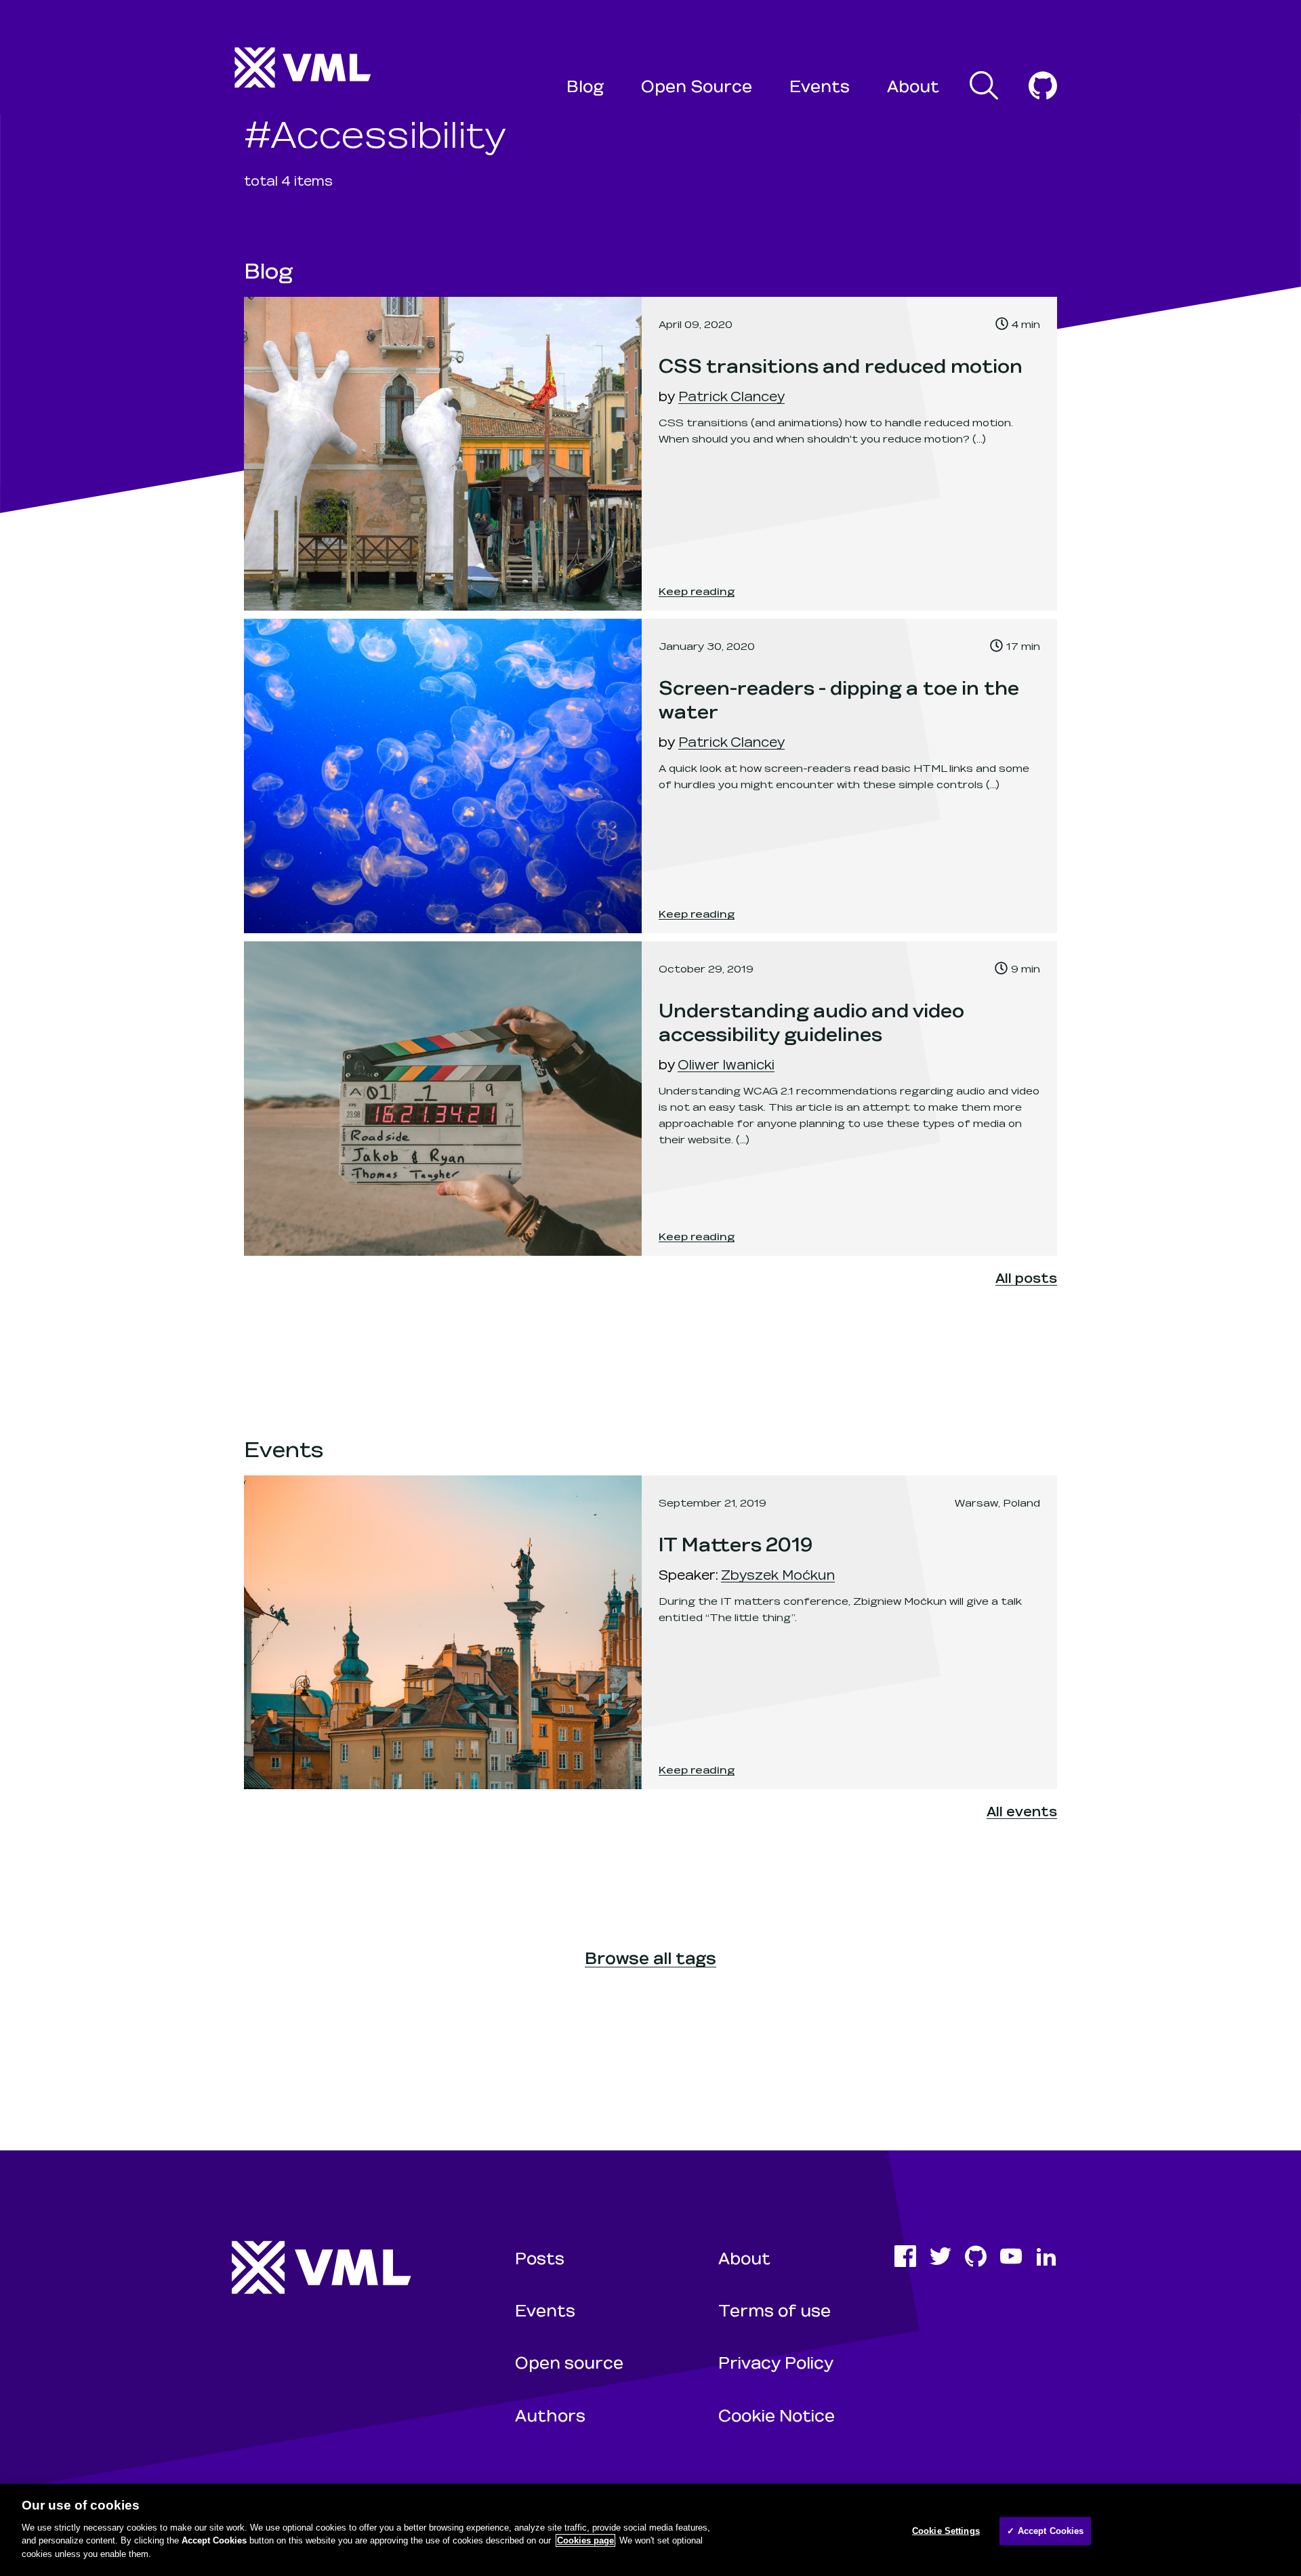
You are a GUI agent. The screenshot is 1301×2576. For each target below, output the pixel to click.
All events (1022, 1811)
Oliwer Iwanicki (726, 1064)
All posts (1026, 1277)
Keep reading (697, 591)
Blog (585, 86)
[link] (650, 454)
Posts (540, 2258)
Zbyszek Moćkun (778, 1574)
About (913, 86)
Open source (569, 2362)
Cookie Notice (777, 2415)
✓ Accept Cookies (1045, 2530)
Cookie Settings (946, 2530)
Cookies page (585, 2540)
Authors (550, 2415)
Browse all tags (650, 1958)
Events (820, 86)
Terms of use (775, 2310)
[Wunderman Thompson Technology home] (304, 68)
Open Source (697, 86)
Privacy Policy (776, 2362)
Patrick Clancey (731, 396)
